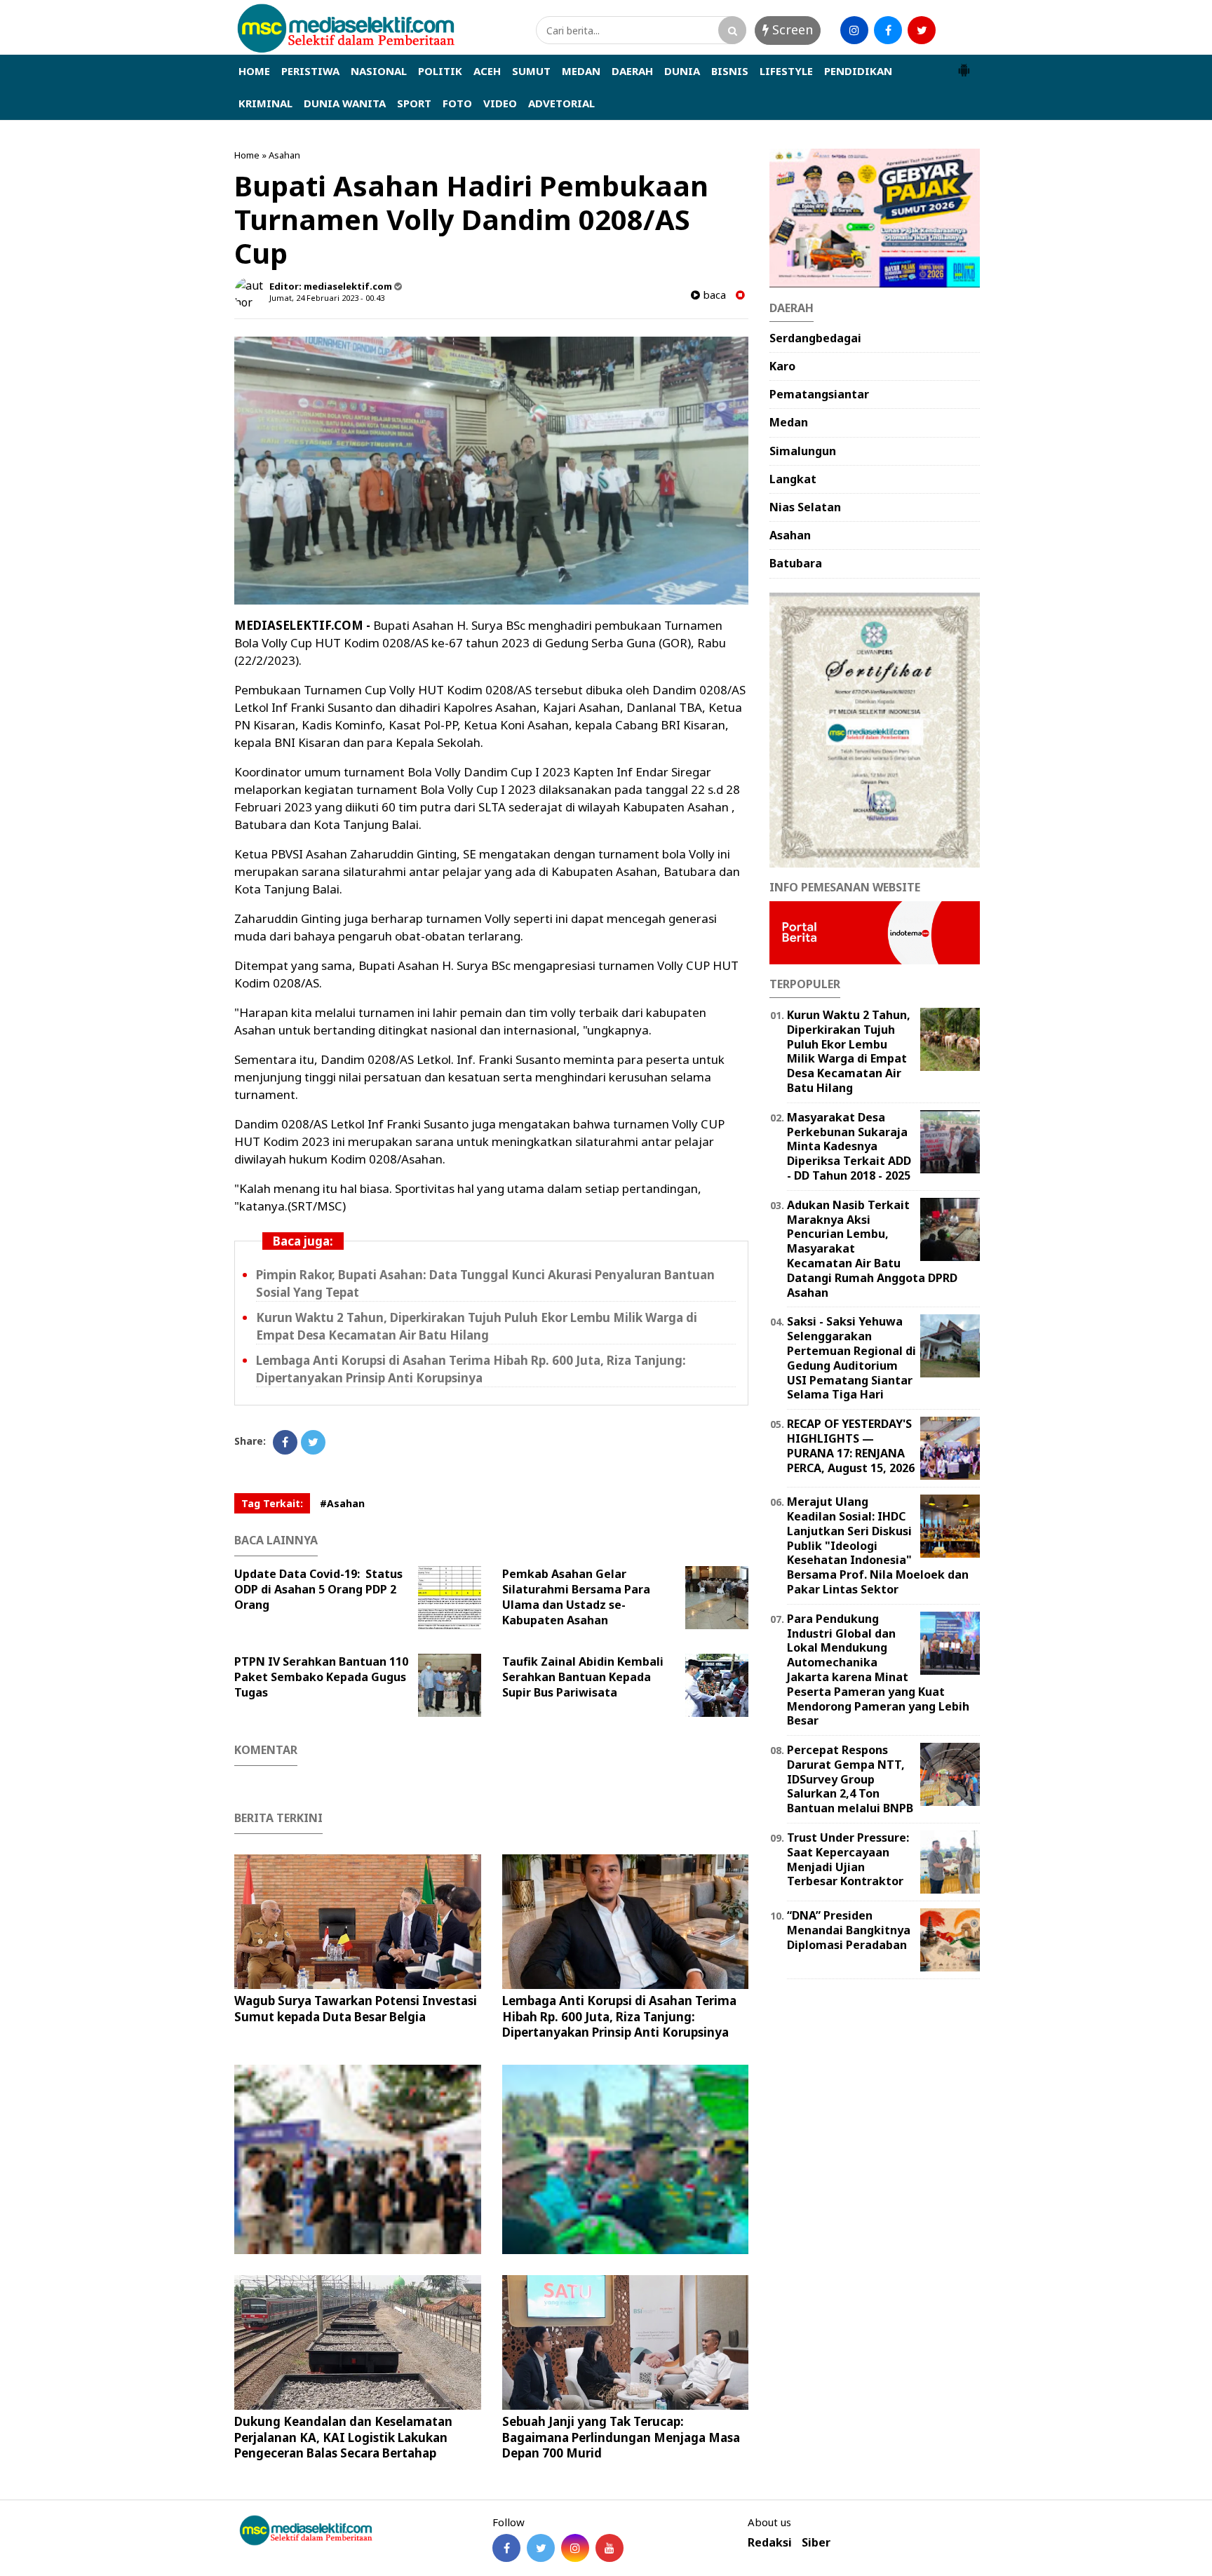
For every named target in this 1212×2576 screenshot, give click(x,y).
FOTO (457, 103)
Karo (782, 366)
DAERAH (632, 71)
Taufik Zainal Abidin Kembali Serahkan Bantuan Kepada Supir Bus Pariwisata (583, 1677)
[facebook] (888, 30)
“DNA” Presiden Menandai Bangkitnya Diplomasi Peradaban (849, 1930)
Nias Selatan (805, 507)
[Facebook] (285, 1442)
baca (713, 295)
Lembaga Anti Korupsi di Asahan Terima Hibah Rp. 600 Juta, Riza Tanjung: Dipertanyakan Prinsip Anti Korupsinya (471, 1369)
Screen (791, 29)
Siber (816, 2543)
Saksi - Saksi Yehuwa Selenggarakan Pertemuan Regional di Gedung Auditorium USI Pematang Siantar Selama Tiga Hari (851, 1358)
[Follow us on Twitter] (541, 2548)
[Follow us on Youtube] (610, 2548)
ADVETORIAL (561, 103)
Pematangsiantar (819, 394)
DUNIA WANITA (345, 103)
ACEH (487, 71)
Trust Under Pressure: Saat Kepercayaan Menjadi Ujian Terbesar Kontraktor (848, 1859)
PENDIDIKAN (858, 71)
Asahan (284, 155)
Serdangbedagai (815, 338)
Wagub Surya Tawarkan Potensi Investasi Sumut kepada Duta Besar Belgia (356, 2008)
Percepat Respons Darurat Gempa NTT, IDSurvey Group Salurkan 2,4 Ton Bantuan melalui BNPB (850, 1779)
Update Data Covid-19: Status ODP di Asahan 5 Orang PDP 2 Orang (318, 1589)
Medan (789, 422)
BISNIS (730, 71)
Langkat (793, 479)
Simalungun (803, 451)
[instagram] (854, 30)
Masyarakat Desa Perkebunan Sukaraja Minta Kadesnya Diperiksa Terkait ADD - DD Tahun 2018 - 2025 (849, 1146)
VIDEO (500, 103)
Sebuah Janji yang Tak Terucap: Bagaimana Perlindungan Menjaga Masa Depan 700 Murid (621, 2437)
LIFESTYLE (786, 71)
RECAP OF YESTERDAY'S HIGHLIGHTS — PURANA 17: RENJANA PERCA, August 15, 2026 (851, 1445)
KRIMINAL (265, 103)
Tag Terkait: (272, 1503)
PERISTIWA (310, 71)
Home (247, 155)
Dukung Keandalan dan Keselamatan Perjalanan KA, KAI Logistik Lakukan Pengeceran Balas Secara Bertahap (343, 2437)
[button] (964, 65)
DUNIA (682, 71)
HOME (254, 71)
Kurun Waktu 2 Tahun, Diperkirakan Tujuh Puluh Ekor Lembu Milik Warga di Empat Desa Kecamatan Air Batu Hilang (477, 1326)
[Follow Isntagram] (575, 2548)
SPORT (414, 103)
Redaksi (770, 2543)
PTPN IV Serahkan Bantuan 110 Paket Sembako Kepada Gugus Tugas (321, 1677)
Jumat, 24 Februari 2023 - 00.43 (327, 298)
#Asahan (342, 1503)
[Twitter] (313, 1442)
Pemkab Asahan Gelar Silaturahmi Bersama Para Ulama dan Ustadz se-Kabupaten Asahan (576, 1597)
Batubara (796, 563)
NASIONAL (379, 71)
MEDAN (581, 71)
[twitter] (922, 30)
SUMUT (531, 71)
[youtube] (955, 30)
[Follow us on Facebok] (506, 2548)
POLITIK (440, 71)
